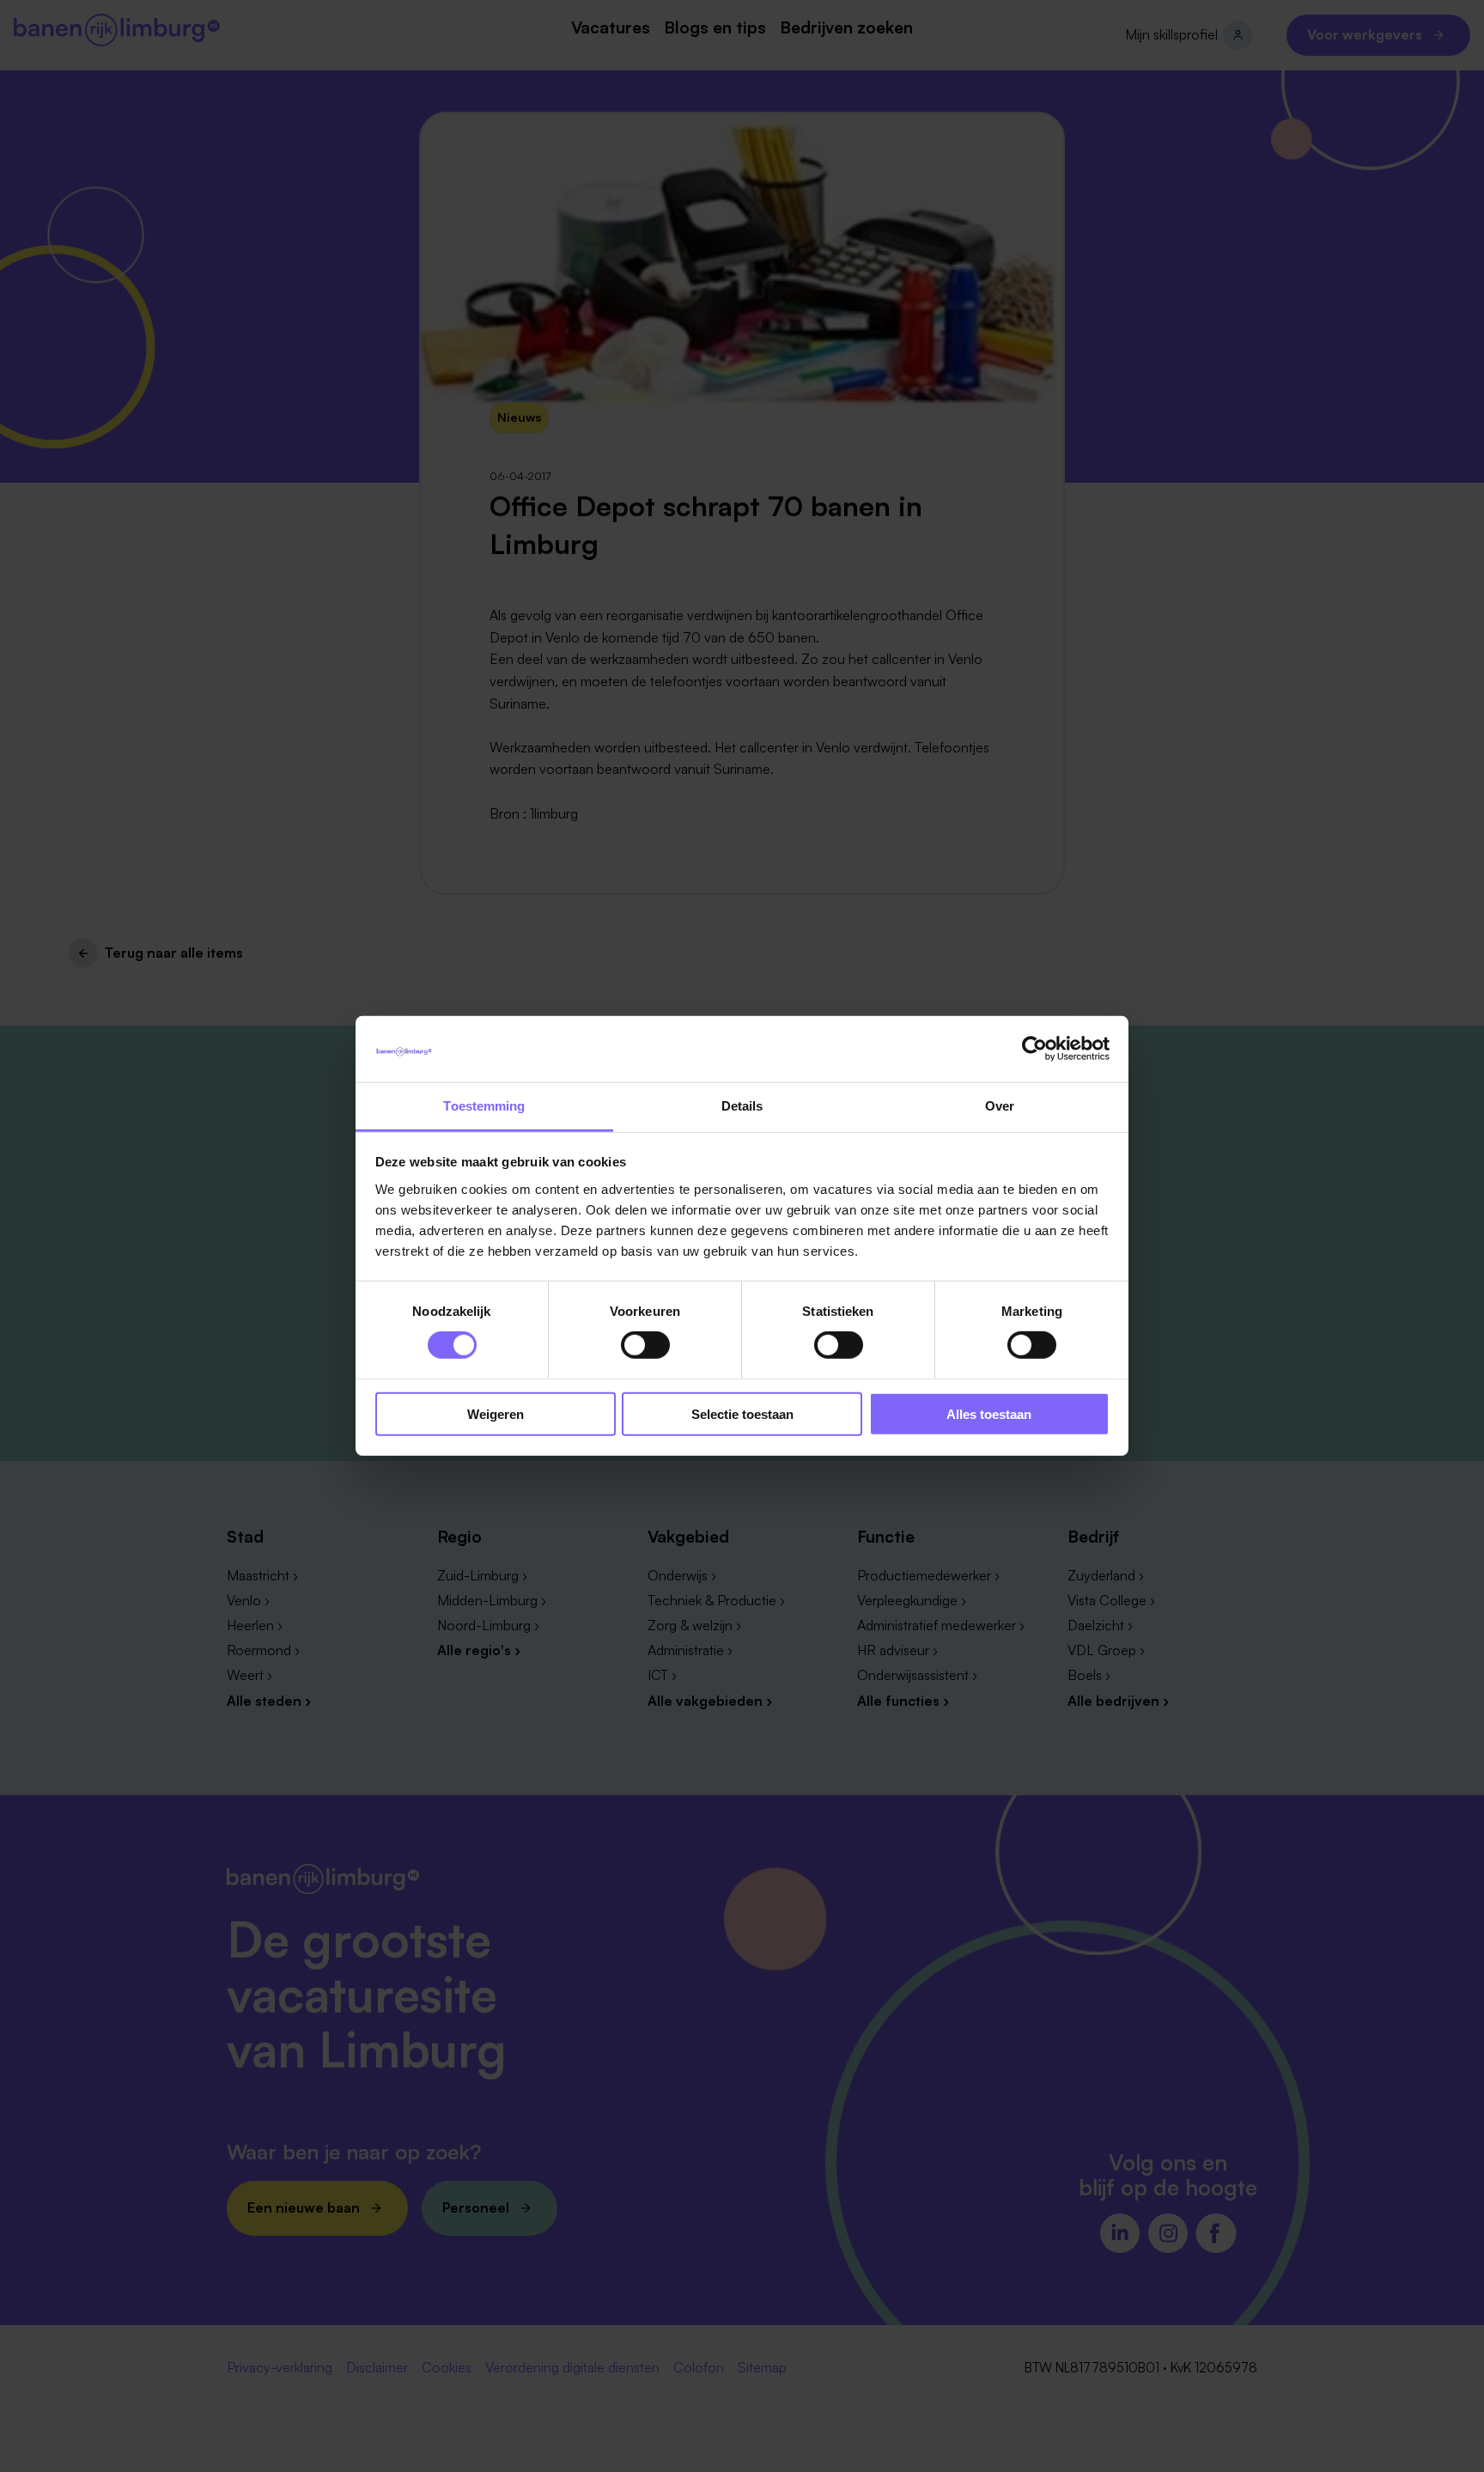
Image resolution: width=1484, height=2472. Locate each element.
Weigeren (496, 1413)
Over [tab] (1000, 1106)
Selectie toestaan (742, 1413)
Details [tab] (742, 1106)
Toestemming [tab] (484, 1106)
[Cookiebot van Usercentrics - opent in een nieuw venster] (1034, 1049)
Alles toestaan (989, 1413)
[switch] (645, 1345)
